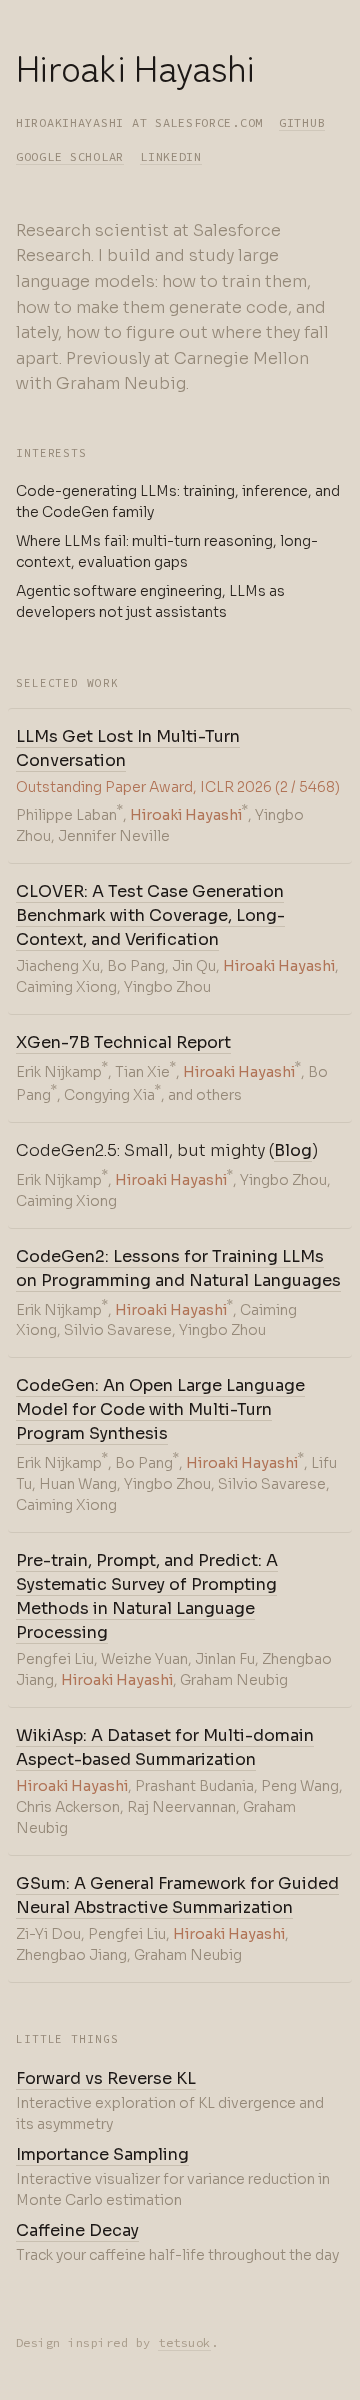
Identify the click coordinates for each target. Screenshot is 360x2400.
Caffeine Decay (77, 2230)
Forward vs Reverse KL (106, 2078)
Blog (293, 1150)
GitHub (302, 122)
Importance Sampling (102, 2154)
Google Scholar (70, 156)
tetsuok (184, 2342)
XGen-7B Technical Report (123, 1042)
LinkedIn (171, 156)
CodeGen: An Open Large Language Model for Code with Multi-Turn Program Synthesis (160, 1409)
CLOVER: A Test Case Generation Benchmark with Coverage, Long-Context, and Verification (150, 915)
